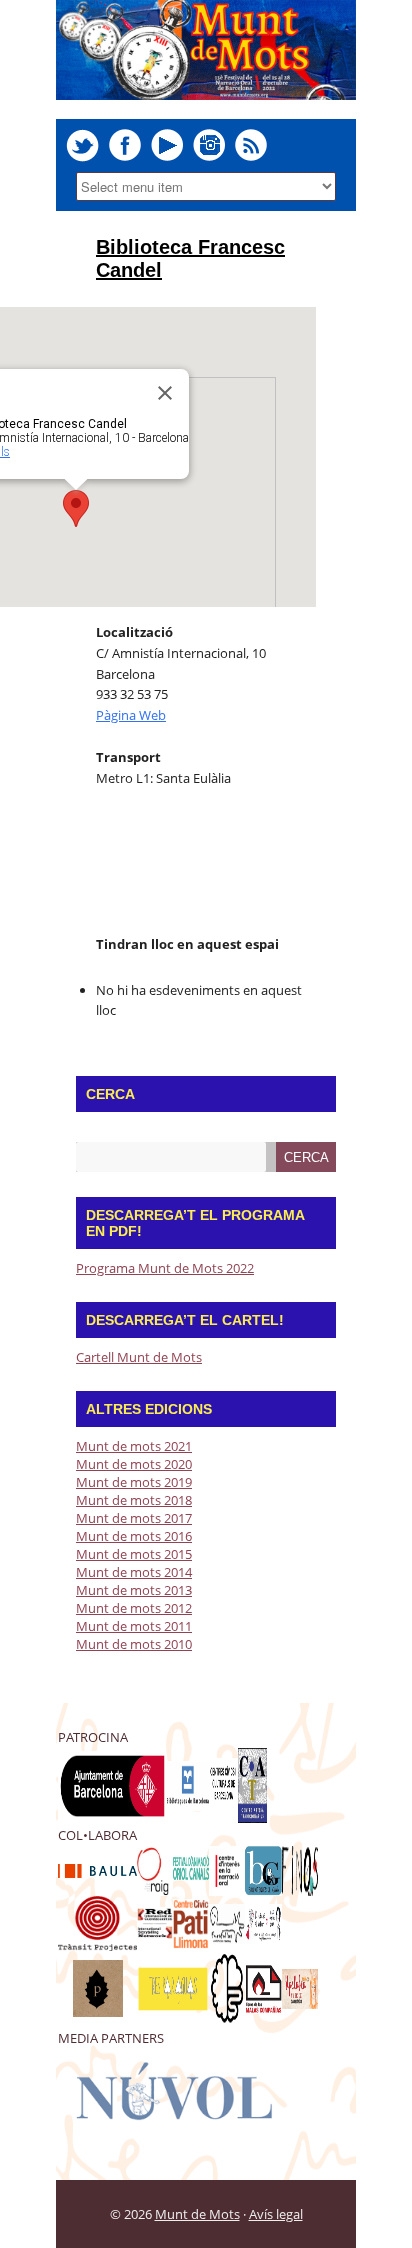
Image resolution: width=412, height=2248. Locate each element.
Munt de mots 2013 (134, 1590)
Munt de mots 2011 (134, 1626)
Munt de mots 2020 (134, 1464)
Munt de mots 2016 (134, 1536)
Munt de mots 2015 (134, 1554)
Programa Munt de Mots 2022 (165, 1268)
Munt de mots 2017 (134, 1518)
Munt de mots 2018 (134, 1500)
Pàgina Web (131, 715)
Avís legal (276, 2214)
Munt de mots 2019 (134, 1482)
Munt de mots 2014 (134, 1572)
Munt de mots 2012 (134, 1608)
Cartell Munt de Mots (139, 1357)
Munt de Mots (197, 2214)
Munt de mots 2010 (134, 1644)
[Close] (165, 393)
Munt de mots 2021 (134, 1446)
